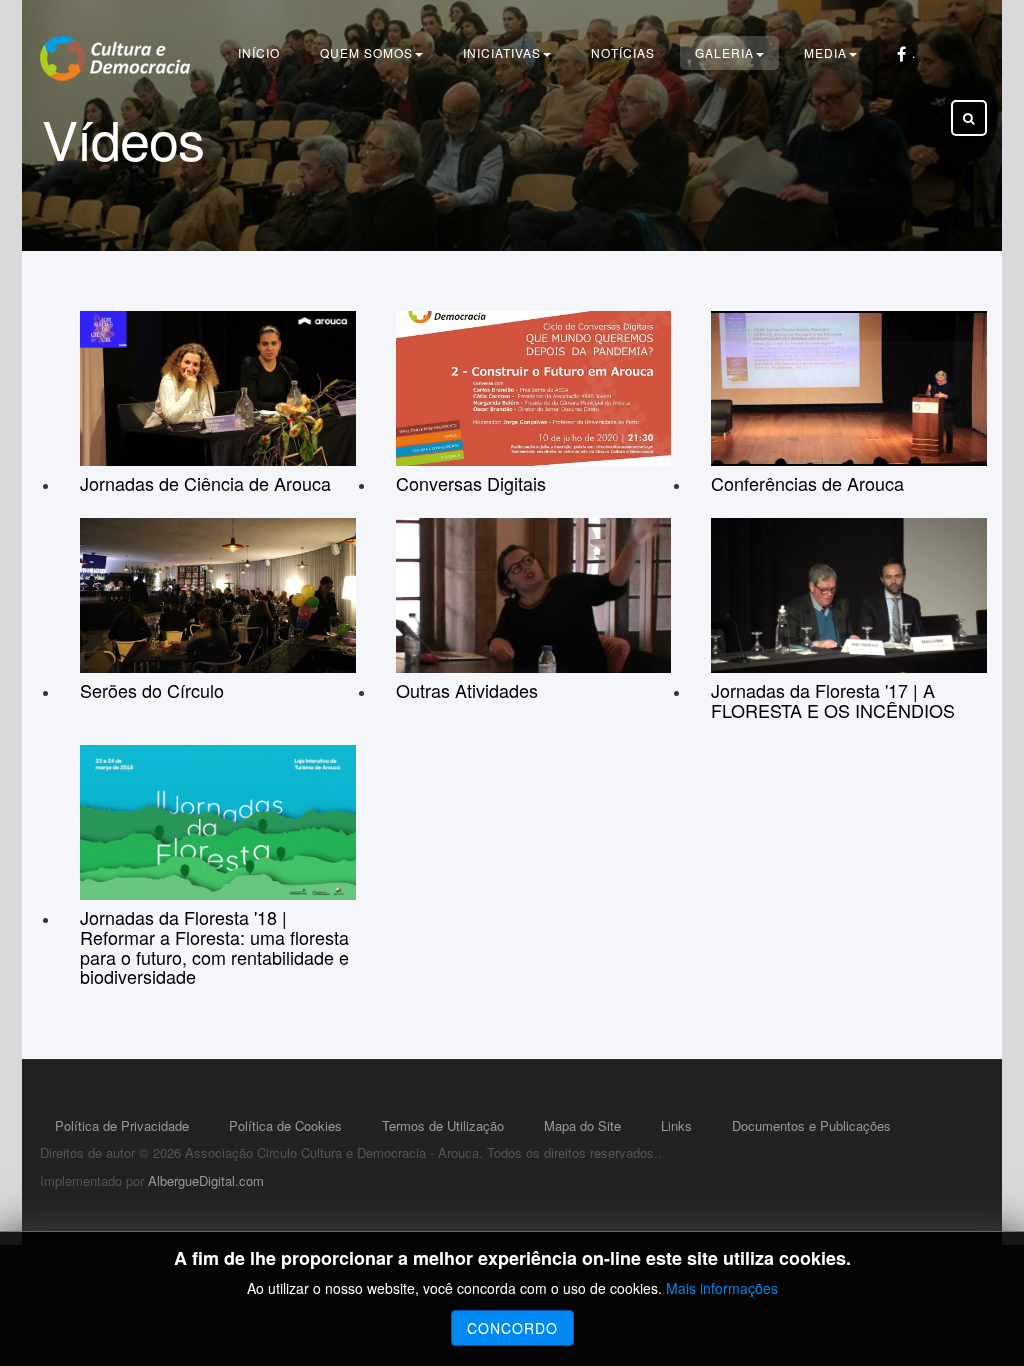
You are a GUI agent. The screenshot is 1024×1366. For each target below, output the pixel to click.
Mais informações (722, 1288)
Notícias (623, 52)
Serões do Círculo (152, 690)
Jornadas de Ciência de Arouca (205, 483)
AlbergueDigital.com (206, 1180)
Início (259, 52)
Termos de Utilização (443, 1125)
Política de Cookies (285, 1125)
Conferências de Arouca (807, 483)
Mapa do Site (582, 1125)
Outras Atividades (467, 690)
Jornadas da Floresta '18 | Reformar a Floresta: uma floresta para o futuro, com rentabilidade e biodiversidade (214, 946)
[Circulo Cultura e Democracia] (115, 58)
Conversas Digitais (471, 483)
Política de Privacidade (122, 1125)
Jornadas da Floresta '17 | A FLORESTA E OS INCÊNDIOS (833, 700)
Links (676, 1125)
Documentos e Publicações (811, 1125)
